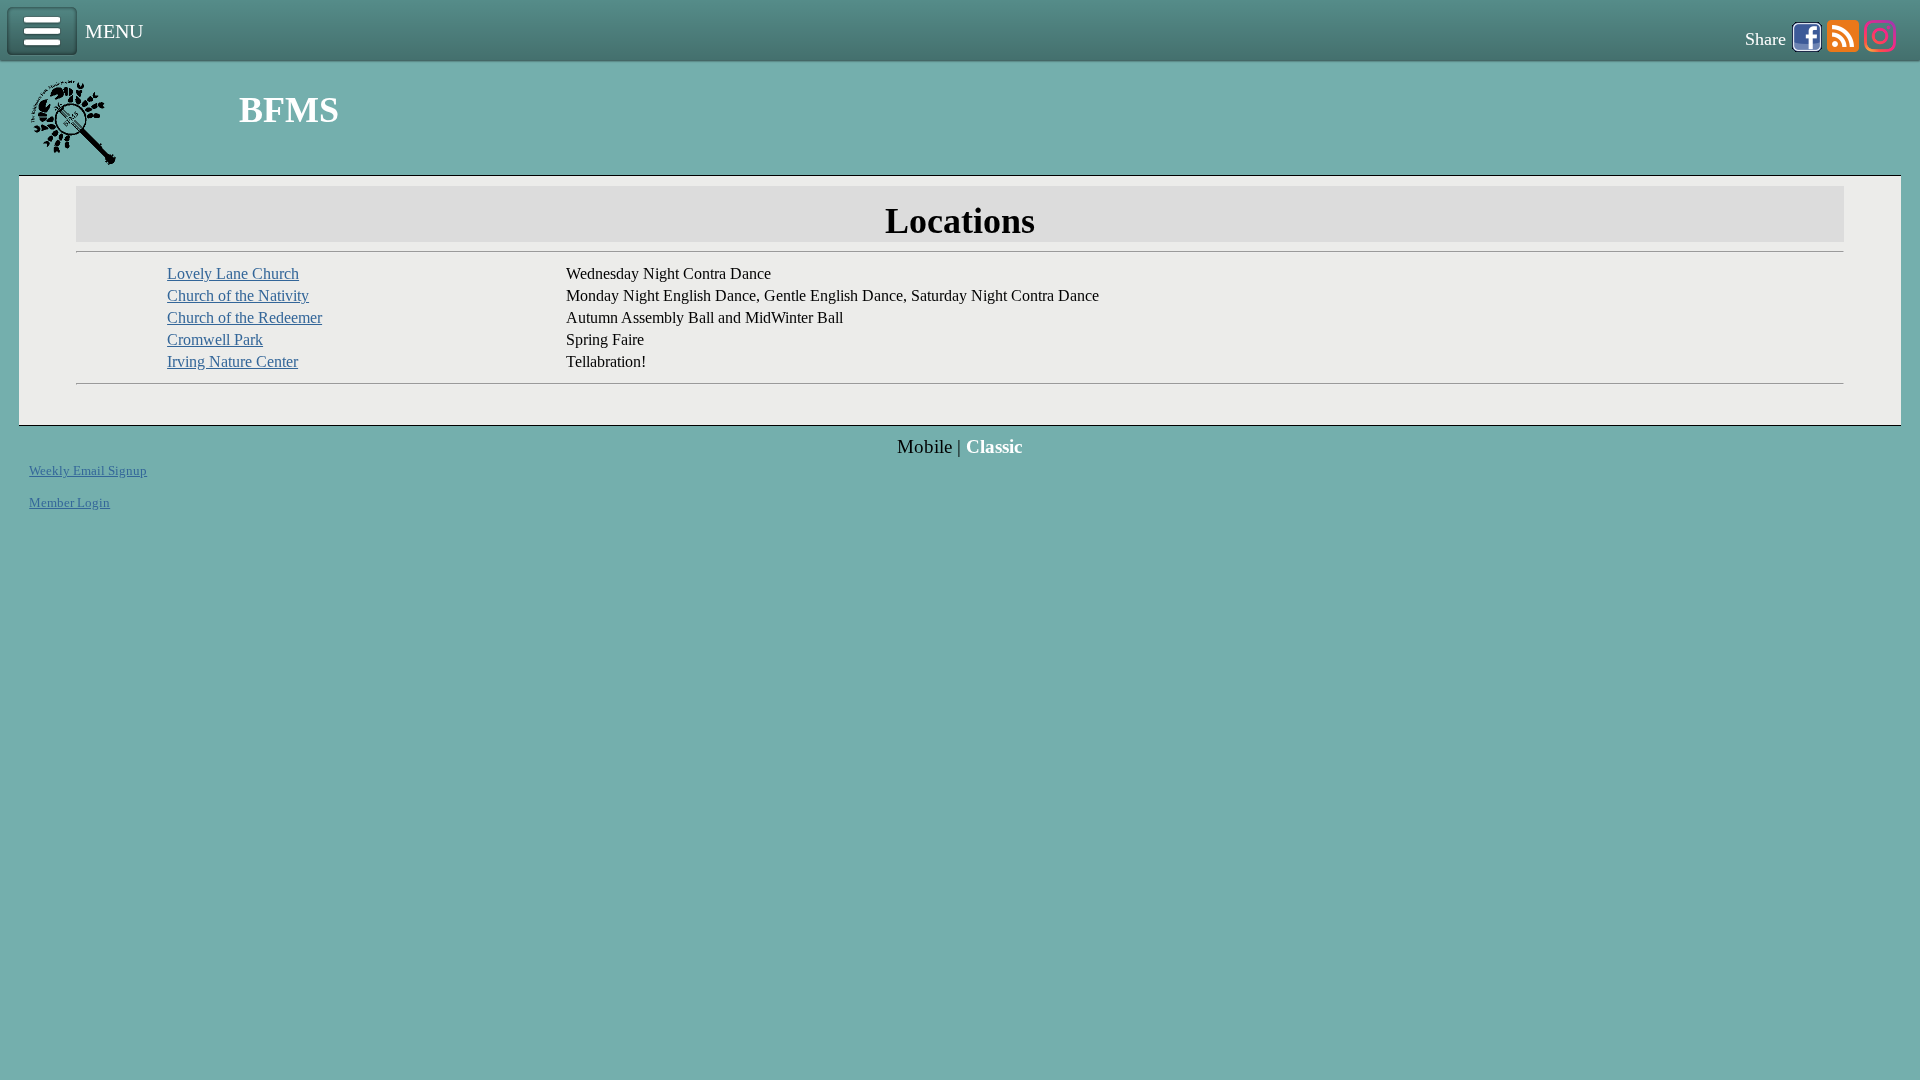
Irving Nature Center (232, 361)
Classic (994, 446)
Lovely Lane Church (233, 273)
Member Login (69, 502)
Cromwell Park (215, 339)
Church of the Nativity (238, 295)
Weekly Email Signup (88, 470)
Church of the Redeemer (244, 317)
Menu (42, 31)
